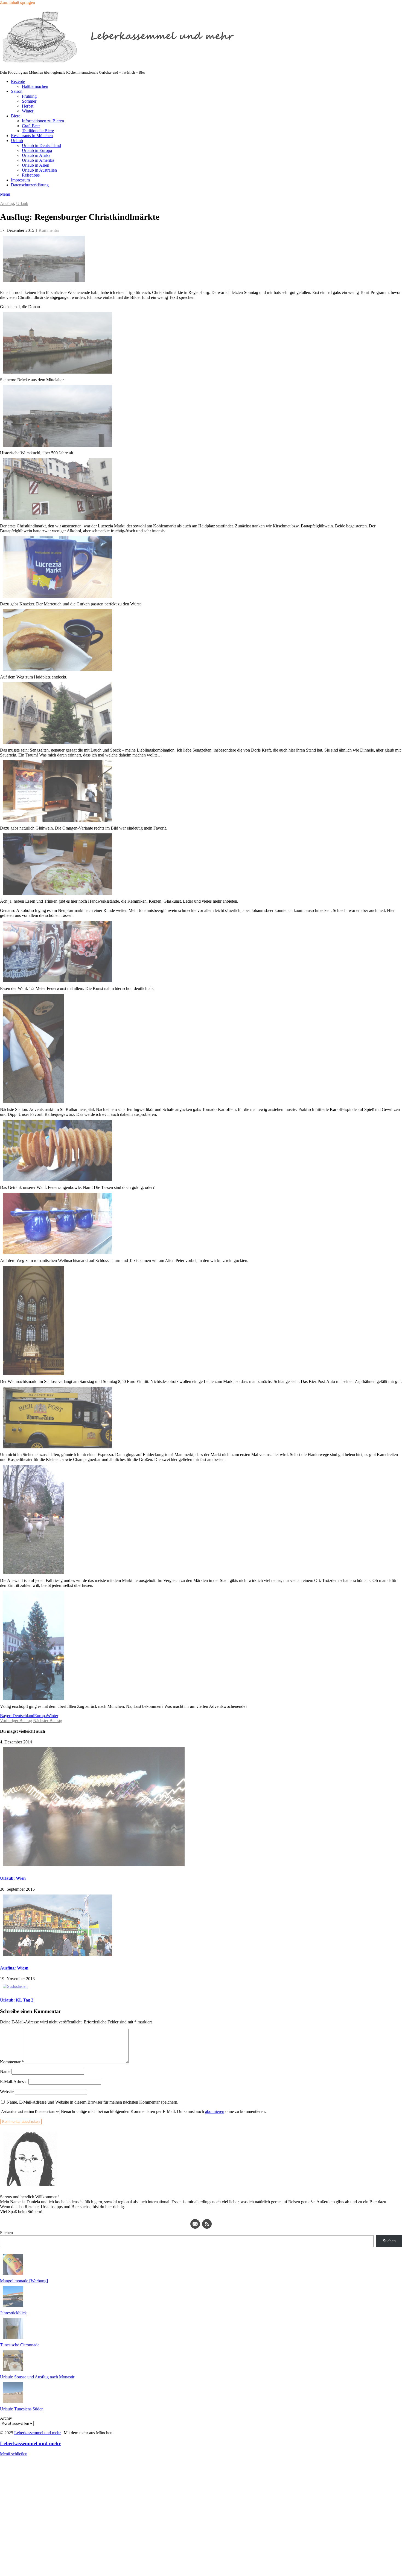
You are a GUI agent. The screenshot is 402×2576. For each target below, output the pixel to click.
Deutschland (23, 1716)
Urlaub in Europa (37, 150)
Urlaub (17, 141)
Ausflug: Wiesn (14, 1968)
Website (7, 2092)
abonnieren (215, 2111)
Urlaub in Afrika (36, 155)
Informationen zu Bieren (43, 121)
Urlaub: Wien (13, 1878)
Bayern (6, 1716)
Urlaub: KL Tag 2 (17, 2000)
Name (5, 2071)
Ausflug (7, 203)
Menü (5, 194)
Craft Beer (31, 126)
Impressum (20, 180)
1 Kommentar (47, 230)
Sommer (29, 101)
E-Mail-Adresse (14, 2082)
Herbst (28, 106)
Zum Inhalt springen (18, 2)
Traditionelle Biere (38, 131)
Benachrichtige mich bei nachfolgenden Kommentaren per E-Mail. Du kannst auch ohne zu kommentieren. (163, 2111)
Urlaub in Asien (36, 165)
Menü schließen (14, 2454)
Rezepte (18, 81)
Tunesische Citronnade (20, 2345)
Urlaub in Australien (39, 170)
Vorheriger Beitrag (16, 1721)
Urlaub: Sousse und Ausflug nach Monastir (37, 2377)
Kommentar (12, 2062)
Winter (28, 111)
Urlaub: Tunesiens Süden (22, 2409)
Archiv (6, 2418)
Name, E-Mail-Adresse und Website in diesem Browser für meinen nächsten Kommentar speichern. (92, 2102)
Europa (40, 1716)
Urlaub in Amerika (38, 160)
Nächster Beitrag (48, 1721)
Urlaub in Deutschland (41, 145)
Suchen (6, 2233)
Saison (17, 91)
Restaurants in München (32, 136)
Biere (16, 116)
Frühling (29, 96)
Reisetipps (31, 175)
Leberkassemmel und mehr (37, 2433)
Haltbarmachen (35, 86)
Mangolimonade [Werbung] (24, 2281)
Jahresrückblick (13, 2313)
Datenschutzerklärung (30, 185)
